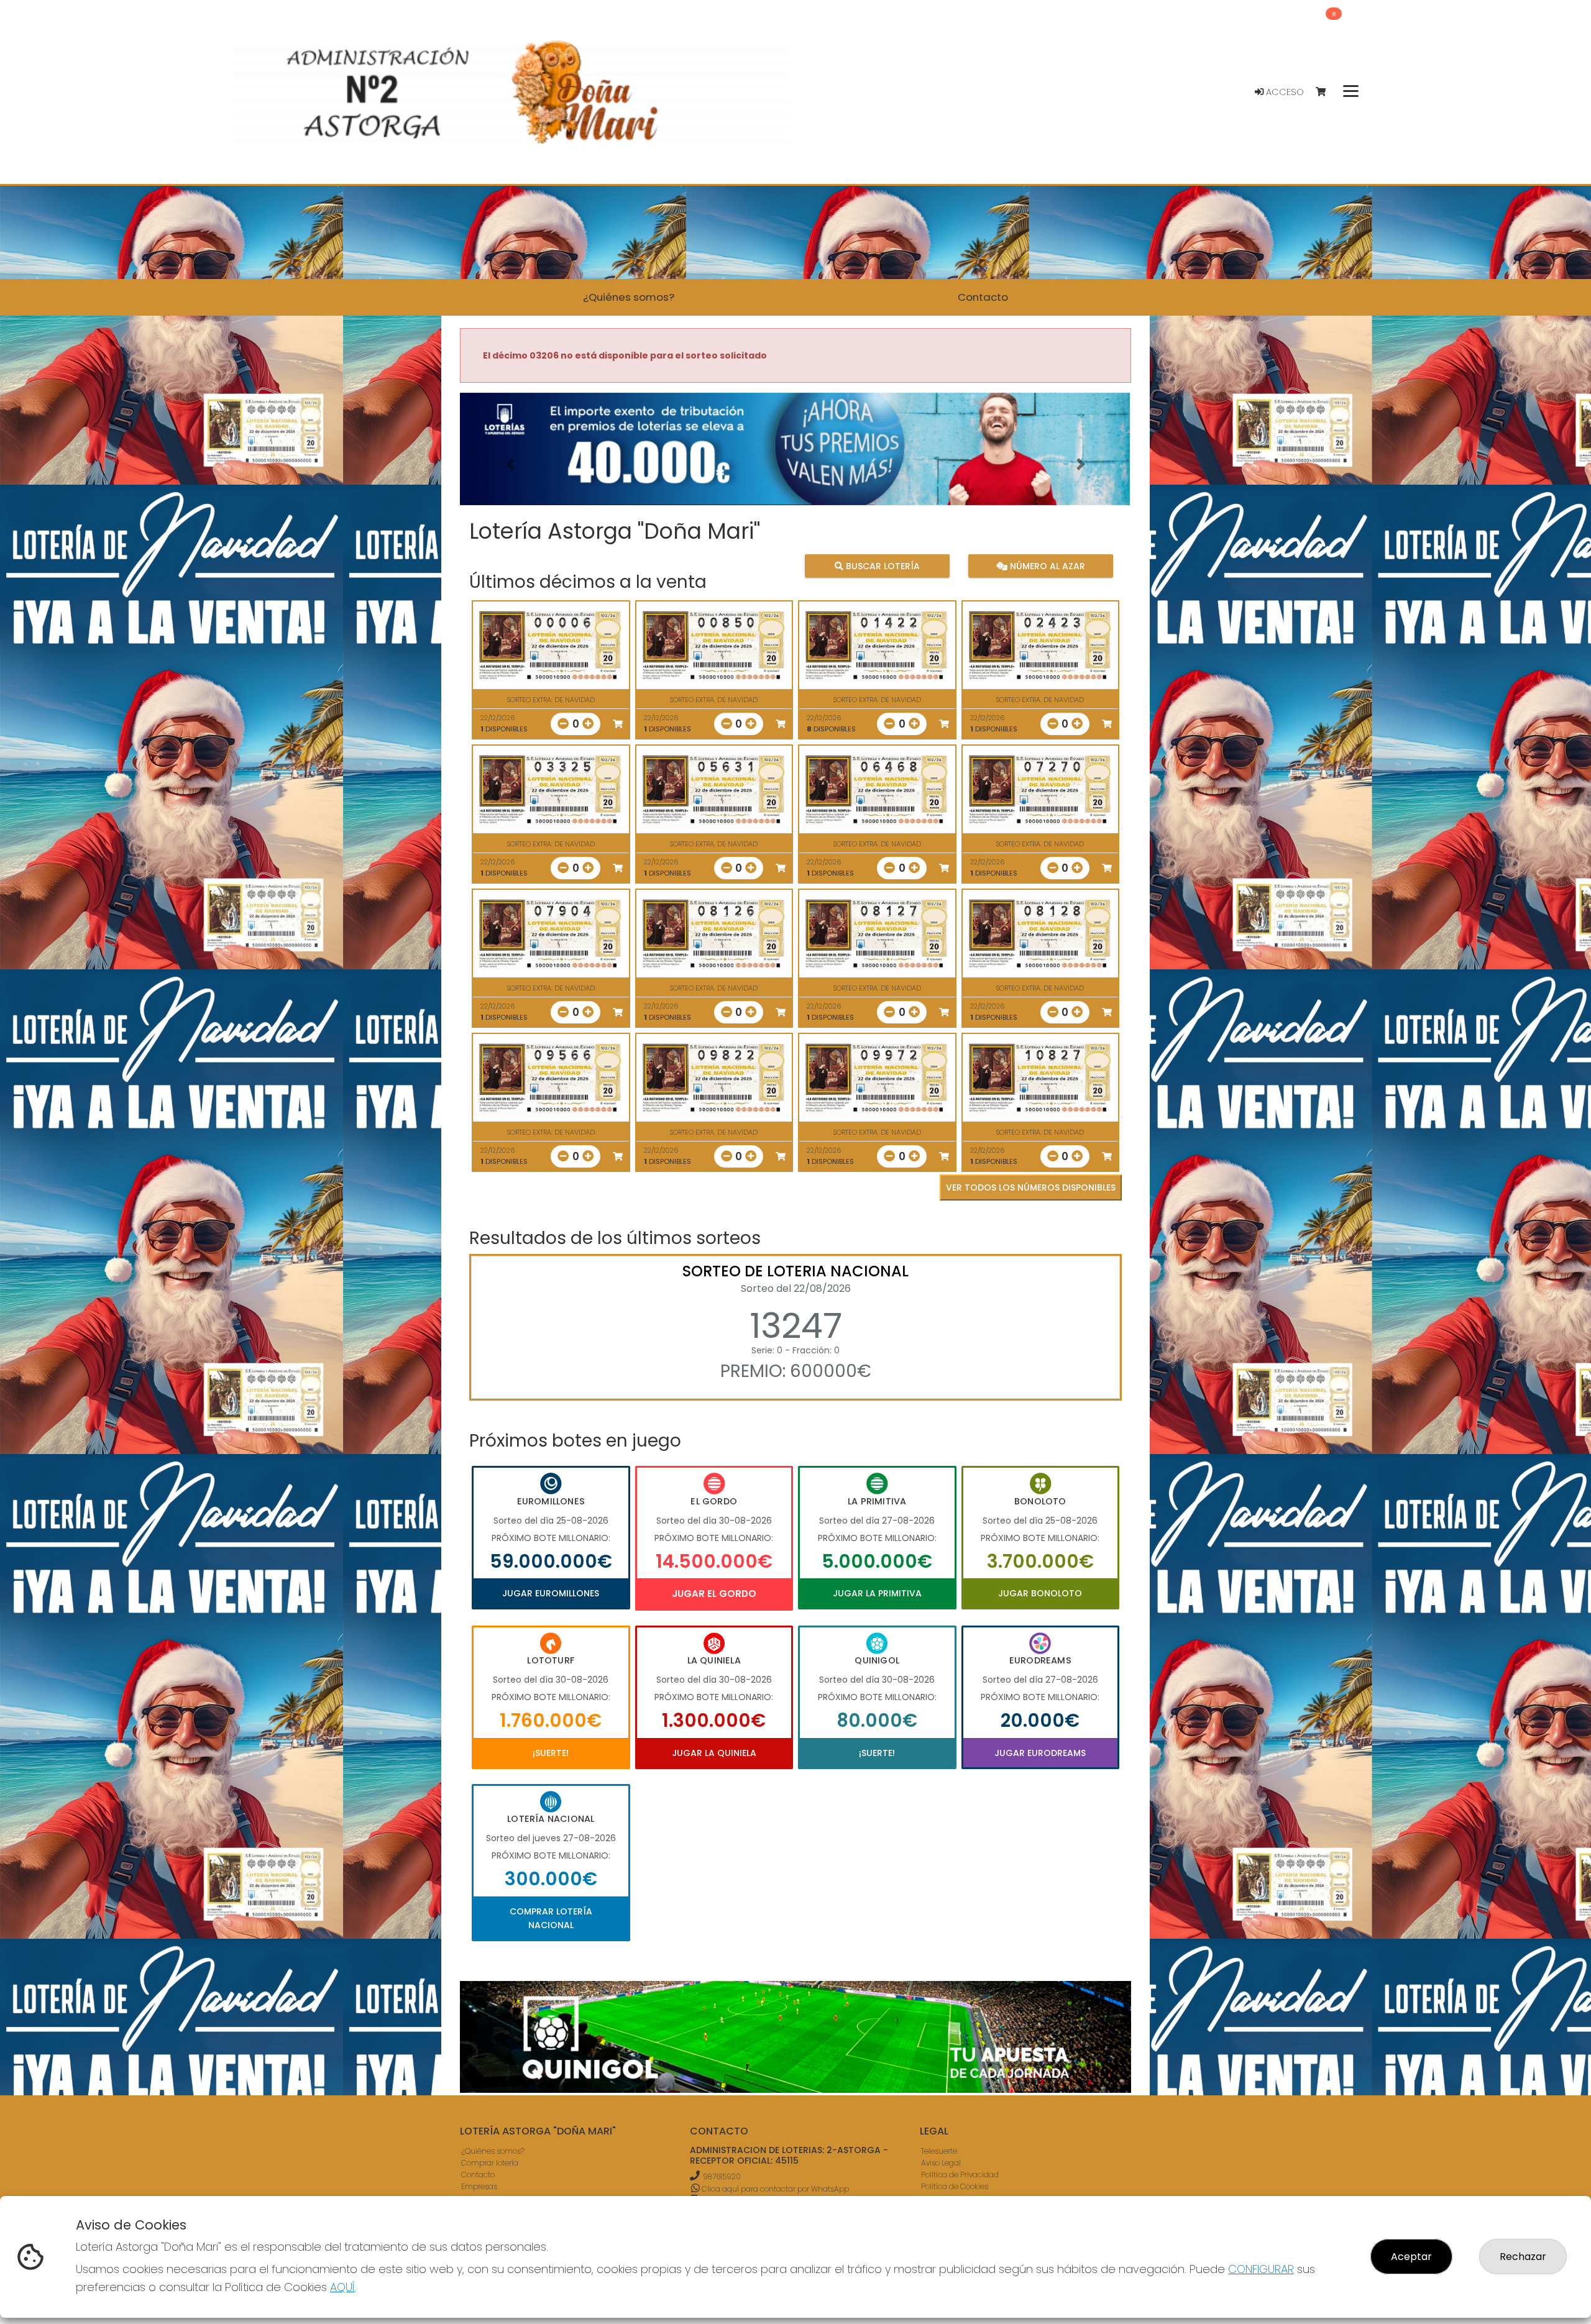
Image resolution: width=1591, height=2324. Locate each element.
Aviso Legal (941, 2163)
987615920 (722, 2177)
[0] (1327, 92)
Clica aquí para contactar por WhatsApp (774, 2189)
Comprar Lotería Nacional (551, 1918)
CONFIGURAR (1261, 2269)
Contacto (478, 2175)
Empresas (479, 2187)
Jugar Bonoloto (1040, 1593)
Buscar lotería (882, 566)
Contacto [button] (983, 297)
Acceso (1284, 92)
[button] (510, 464)
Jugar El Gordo (714, 1594)
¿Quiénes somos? (493, 2152)
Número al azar (1046, 566)
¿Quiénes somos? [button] (629, 297)
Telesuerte (939, 2152)
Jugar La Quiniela (714, 1753)
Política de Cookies (955, 2187)
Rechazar (1523, 2257)
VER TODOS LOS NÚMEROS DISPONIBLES (1031, 1187)
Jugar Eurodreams (1040, 1753)
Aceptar (1411, 2257)
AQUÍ (342, 2287)
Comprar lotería (490, 2163)
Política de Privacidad (960, 2175)
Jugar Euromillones (551, 1593)
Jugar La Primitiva (877, 1593)
